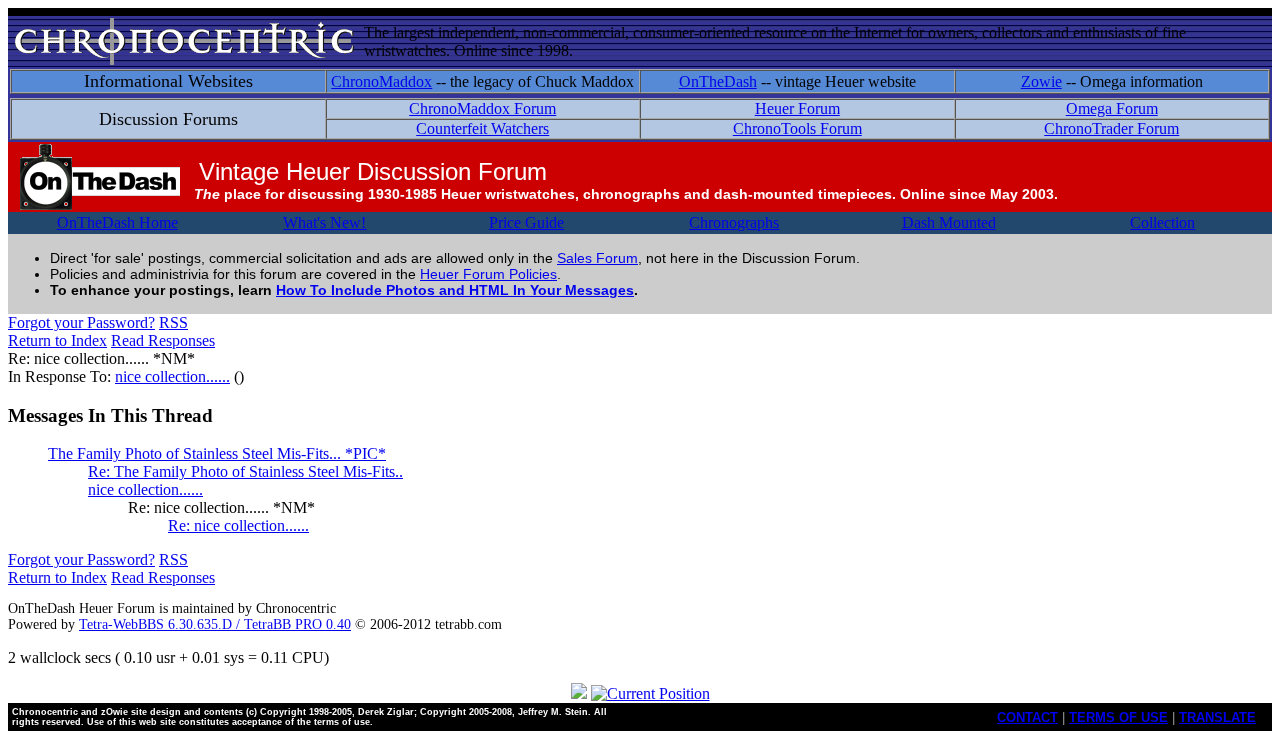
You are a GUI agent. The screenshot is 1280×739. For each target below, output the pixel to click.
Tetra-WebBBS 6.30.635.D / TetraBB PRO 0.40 (215, 624)
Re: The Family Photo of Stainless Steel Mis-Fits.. (245, 471)
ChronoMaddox (381, 81)
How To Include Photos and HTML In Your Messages (455, 290)
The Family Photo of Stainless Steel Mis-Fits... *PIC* (217, 453)
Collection (1162, 222)
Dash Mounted (949, 222)
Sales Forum (597, 258)
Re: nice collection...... (238, 525)
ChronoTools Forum (797, 128)
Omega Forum (1112, 108)
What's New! (324, 222)
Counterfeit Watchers (482, 128)
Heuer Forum (797, 108)
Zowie (1041, 81)
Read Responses (163, 340)
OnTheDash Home (117, 222)
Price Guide (526, 222)
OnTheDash (718, 81)
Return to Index (57, 340)
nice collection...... (172, 376)
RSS (173, 322)
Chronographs (734, 222)
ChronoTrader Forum (1111, 128)
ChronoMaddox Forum (482, 108)
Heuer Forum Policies (488, 274)
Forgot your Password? (81, 322)
